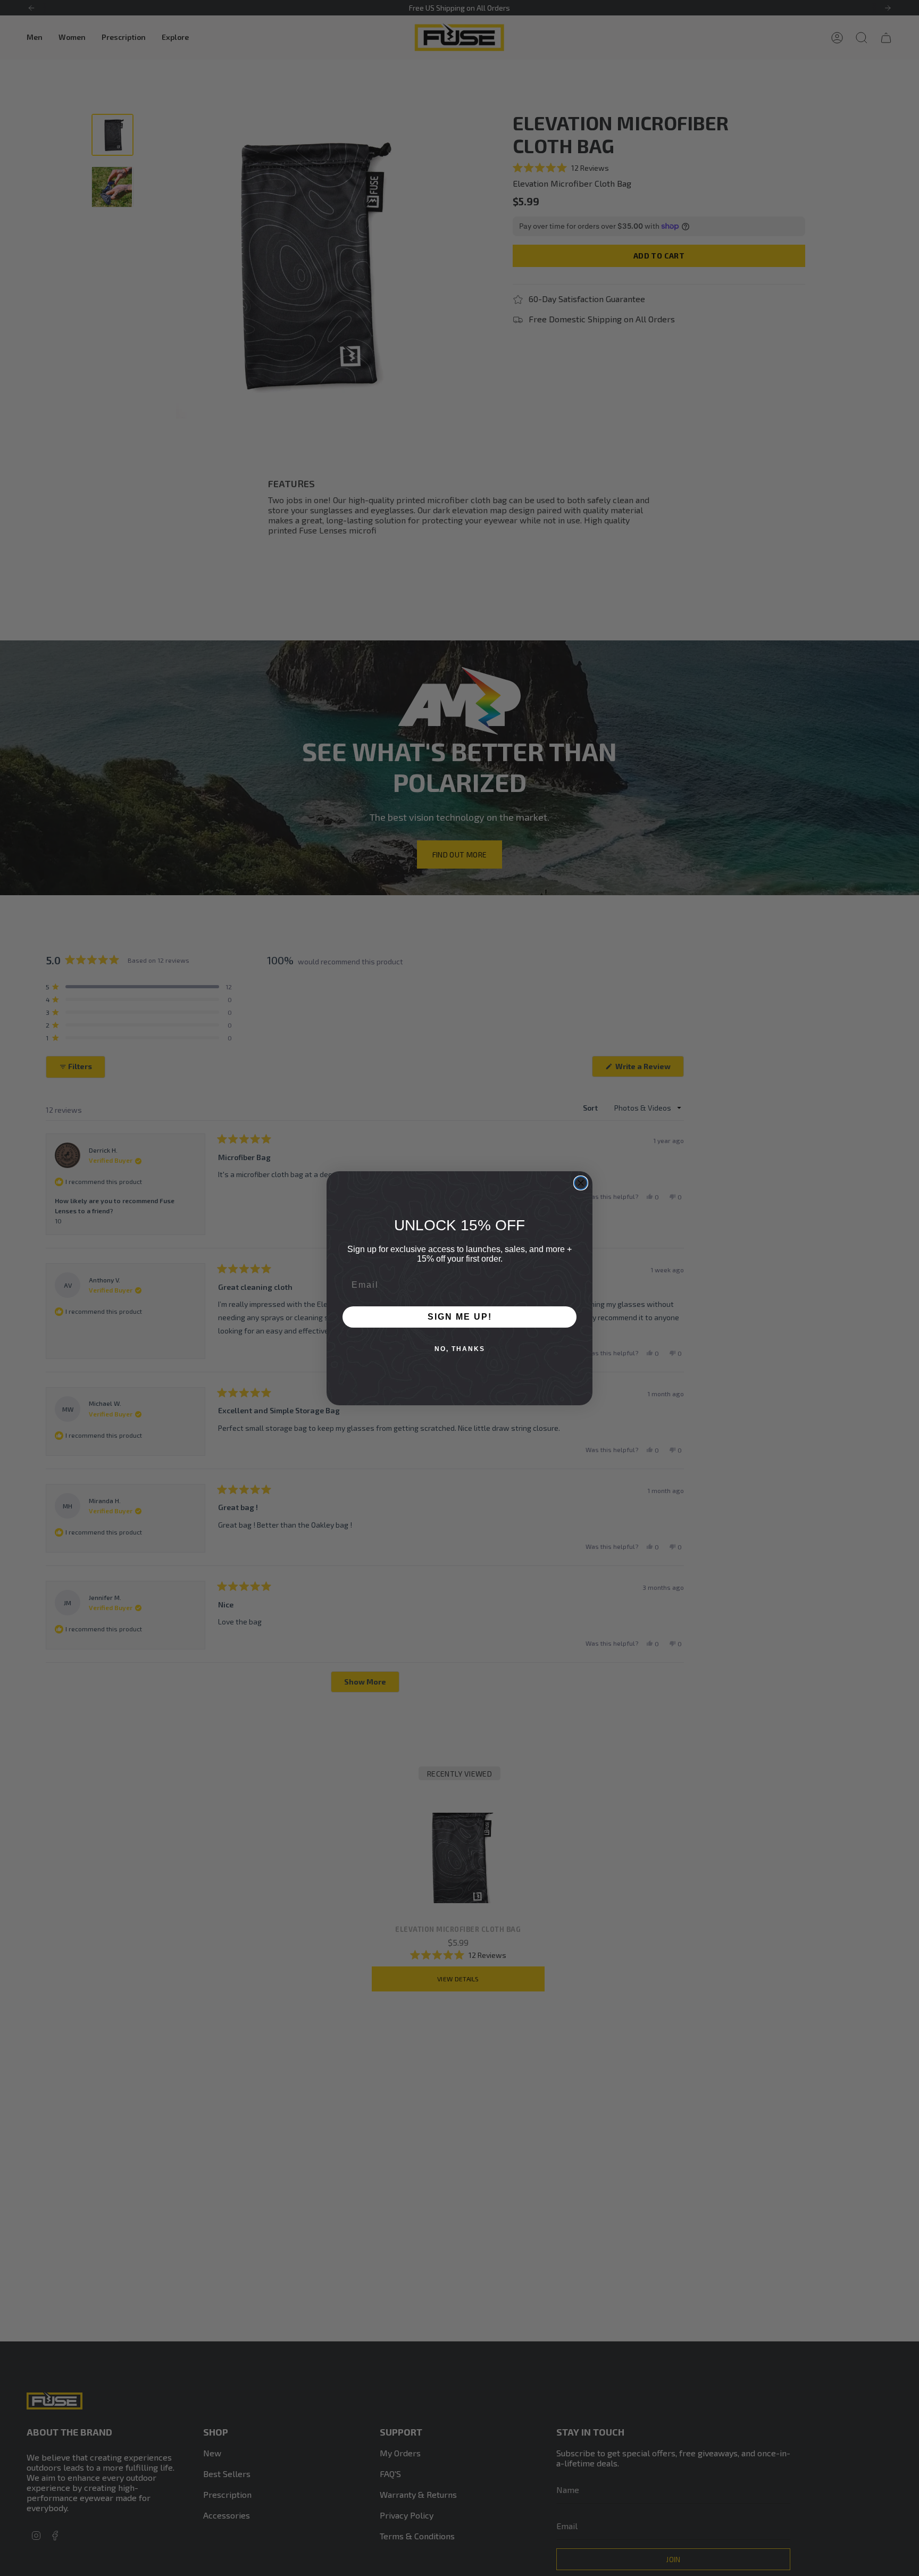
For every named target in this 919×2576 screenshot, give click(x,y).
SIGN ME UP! (460, 1317)
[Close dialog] (581, 1183)
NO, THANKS (460, 1349)
